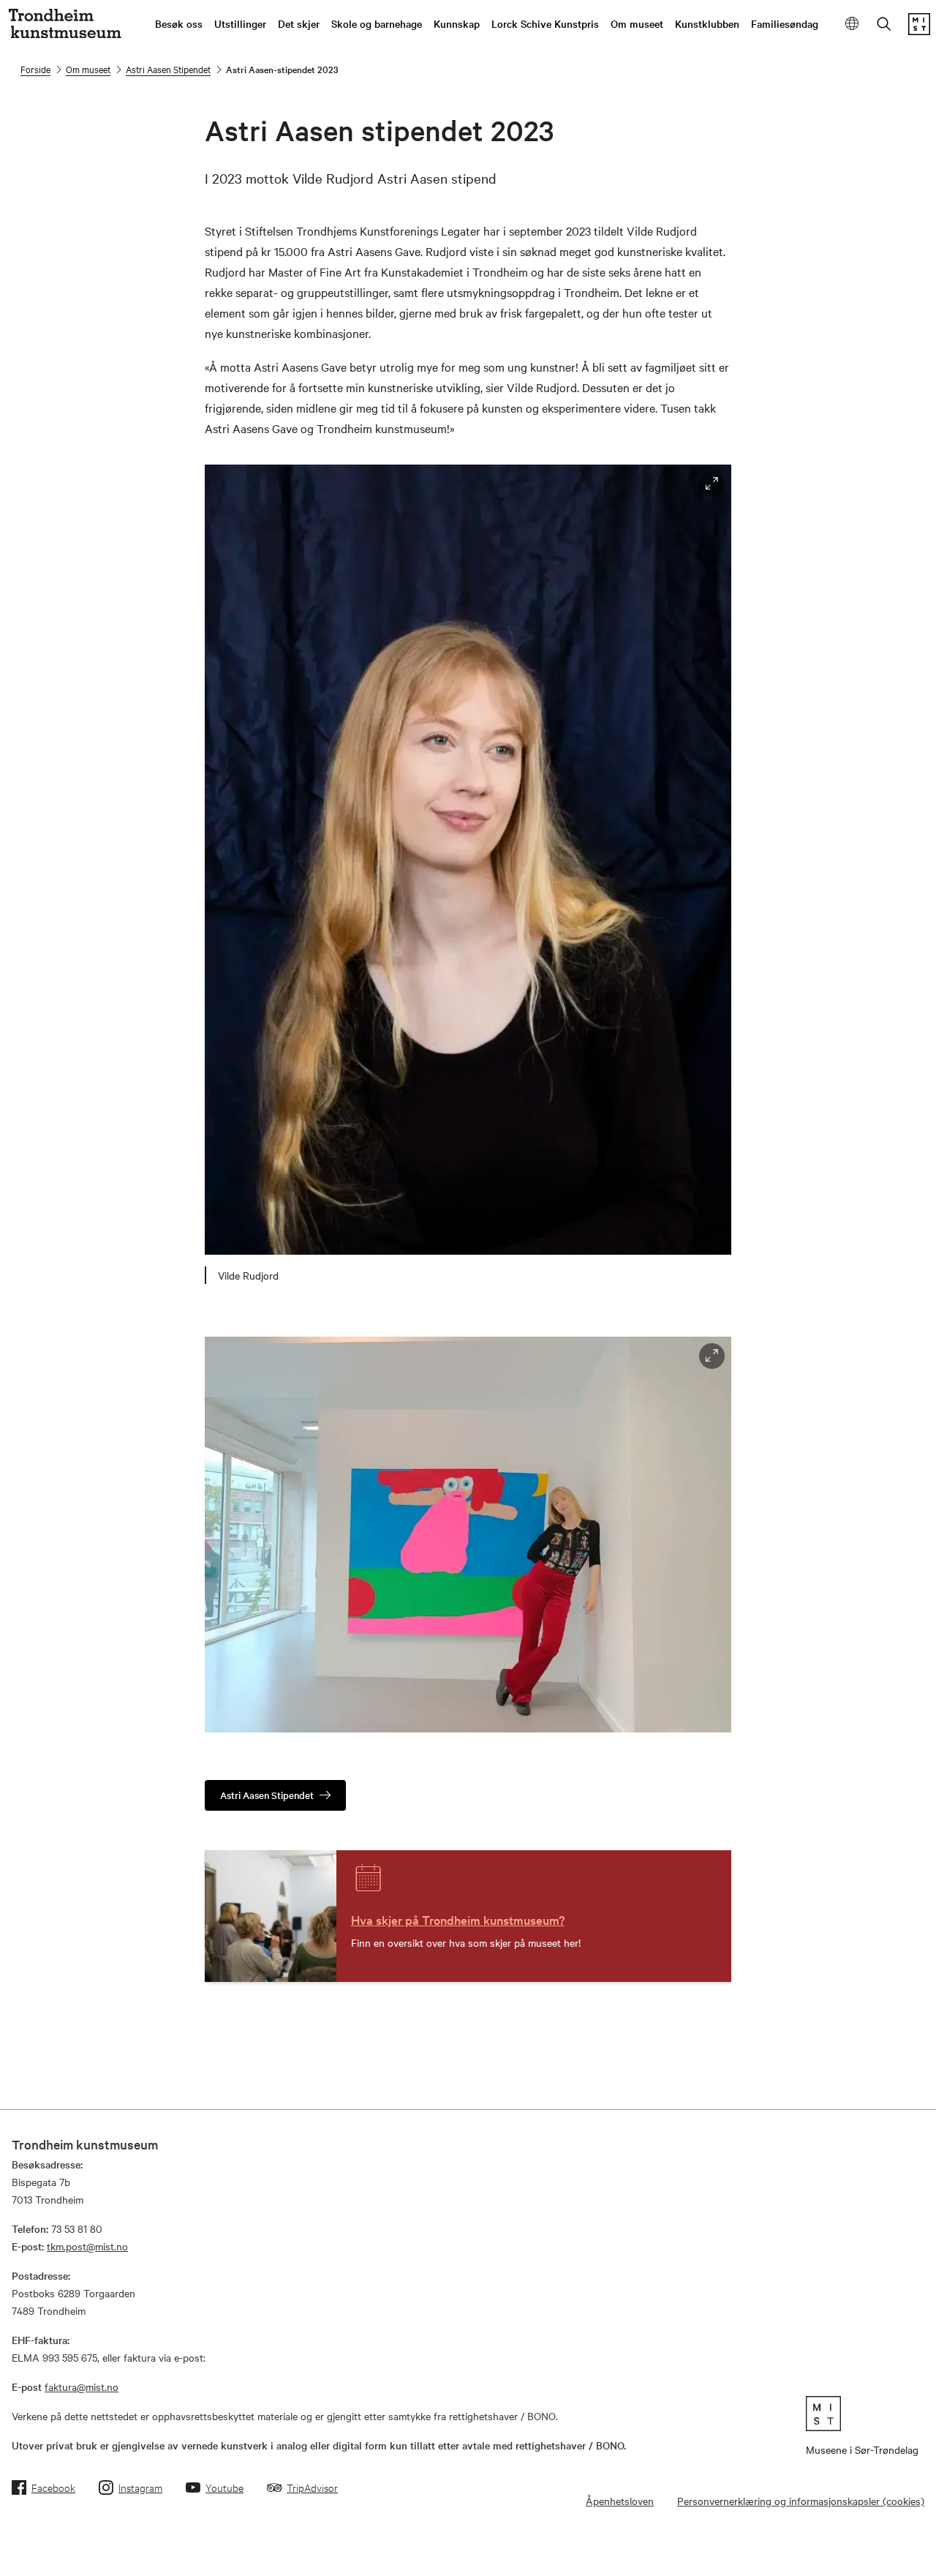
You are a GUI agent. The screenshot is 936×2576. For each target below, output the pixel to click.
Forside (35, 69)
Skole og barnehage (377, 23)
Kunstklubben (707, 23)
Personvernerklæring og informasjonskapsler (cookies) (801, 2501)
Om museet (637, 23)
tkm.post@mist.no (87, 2246)
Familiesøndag (785, 23)
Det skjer (299, 23)
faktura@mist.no (82, 2387)
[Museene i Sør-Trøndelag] (919, 31)
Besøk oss (179, 23)
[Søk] (884, 25)
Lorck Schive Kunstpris (545, 23)
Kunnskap (457, 23)
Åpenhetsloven (620, 2501)
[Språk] (852, 25)
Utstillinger (240, 23)
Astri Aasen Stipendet (168, 69)
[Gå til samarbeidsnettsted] (862, 2414)
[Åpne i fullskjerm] (712, 484)
